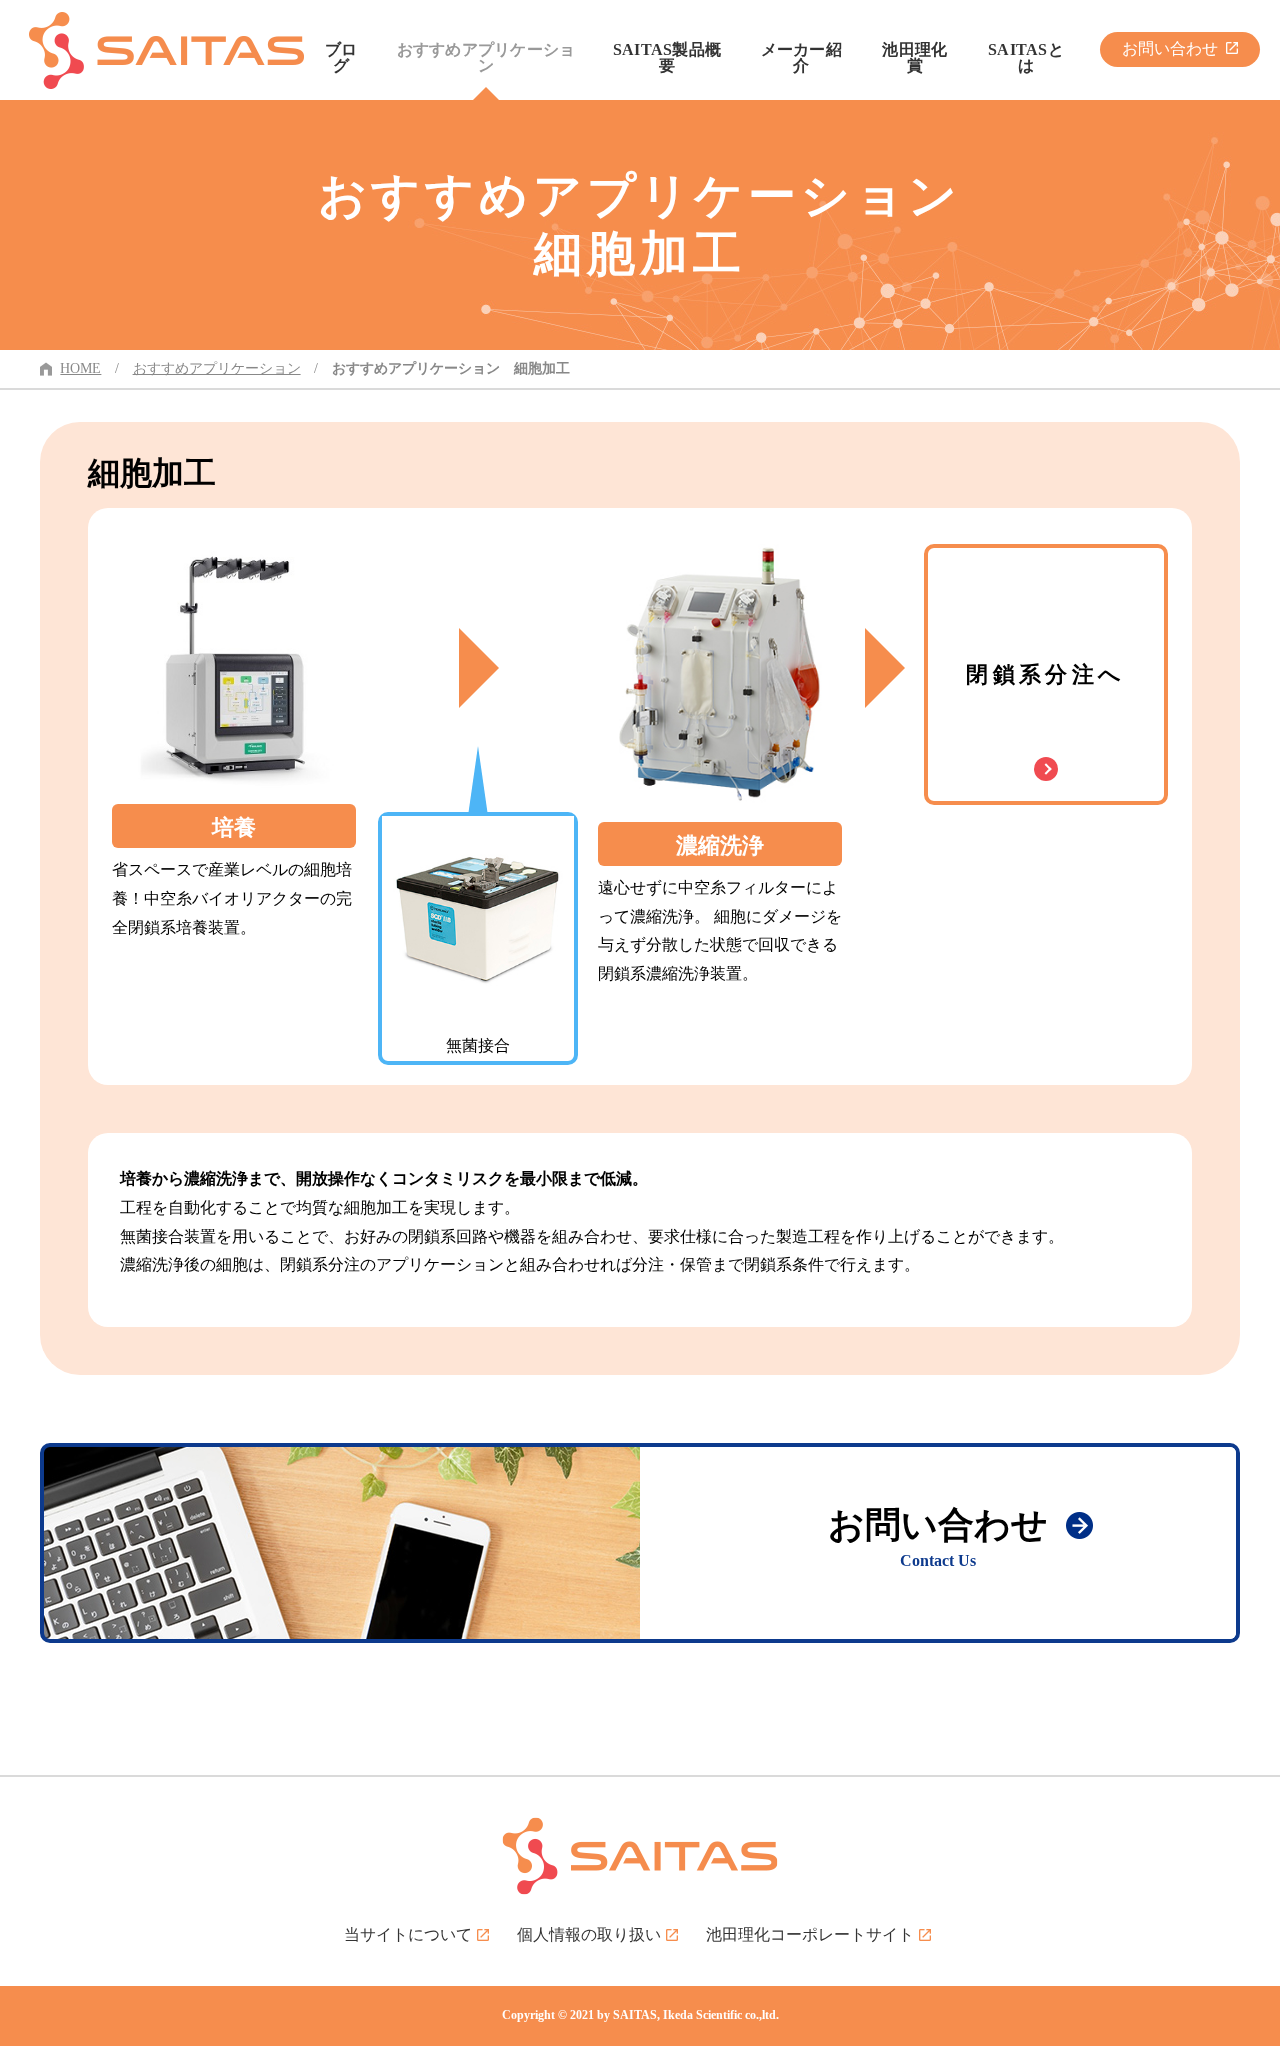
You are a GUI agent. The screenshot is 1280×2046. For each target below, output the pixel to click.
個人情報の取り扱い (589, 1934)
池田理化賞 (914, 57)
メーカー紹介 (801, 57)
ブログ (341, 57)
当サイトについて (408, 1934)
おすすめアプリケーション (486, 57)
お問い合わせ (1170, 48)
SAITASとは (1026, 57)
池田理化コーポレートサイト (810, 1934)
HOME (80, 368)
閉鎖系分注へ (1045, 674)
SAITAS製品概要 (667, 57)
